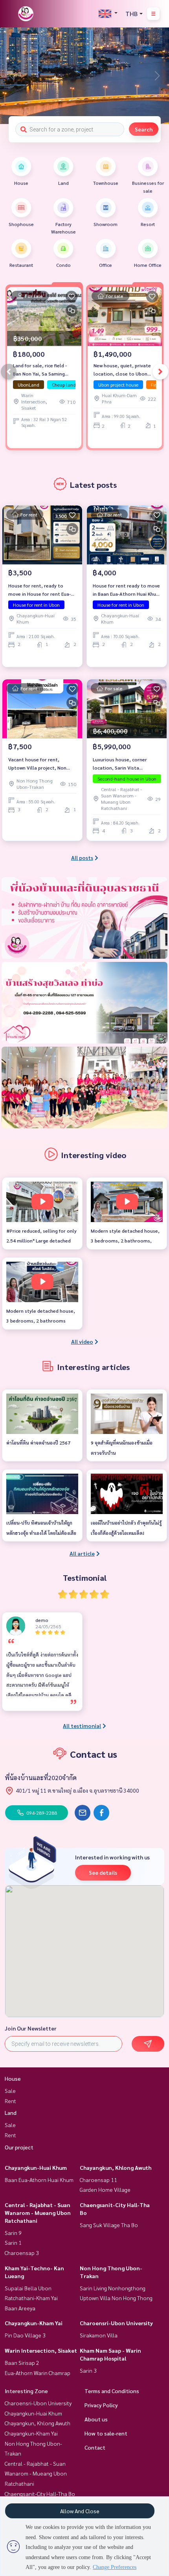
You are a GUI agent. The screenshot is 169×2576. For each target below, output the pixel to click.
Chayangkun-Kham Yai (34, 2323)
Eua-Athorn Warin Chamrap (38, 2373)
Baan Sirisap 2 (22, 2363)
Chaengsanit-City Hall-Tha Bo (40, 2494)
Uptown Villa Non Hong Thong (116, 2298)
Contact (95, 2447)
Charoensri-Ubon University (116, 2323)
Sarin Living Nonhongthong (113, 2288)
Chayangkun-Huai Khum (36, 2167)
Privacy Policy (101, 2405)
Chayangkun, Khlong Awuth (116, 2167)
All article (82, 1553)
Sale (10, 2091)
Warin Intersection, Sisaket (41, 2350)
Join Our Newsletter (31, 2028)
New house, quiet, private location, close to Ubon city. (122, 370)
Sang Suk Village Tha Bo (109, 2225)
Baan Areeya (20, 2308)
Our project (19, 2147)
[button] (157, 76)
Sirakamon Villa (99, 2335)
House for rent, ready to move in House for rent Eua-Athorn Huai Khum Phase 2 (39, 590)
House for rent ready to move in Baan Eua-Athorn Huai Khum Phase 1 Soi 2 (127, 590)
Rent (10, 2101)
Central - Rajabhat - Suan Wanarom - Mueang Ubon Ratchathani (38, 2213)
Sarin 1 (13, 2242)
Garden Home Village (105, 2189)
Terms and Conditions (112, 2391)
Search (144, 129)
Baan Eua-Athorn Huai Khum (39, 2180)
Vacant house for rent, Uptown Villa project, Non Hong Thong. (37, 764)
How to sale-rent (106, 2433)
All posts (82, 857)
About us (96, 2419)
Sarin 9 (13, 2233)
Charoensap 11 (98, 2180)
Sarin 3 (88, 2370)
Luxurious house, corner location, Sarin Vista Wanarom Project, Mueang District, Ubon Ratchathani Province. (123, 764)
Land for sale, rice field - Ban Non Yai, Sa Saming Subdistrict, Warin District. (43, 370)
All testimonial (82, 1726)
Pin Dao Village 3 (25, 2335)
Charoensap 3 (22, 2253)
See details (103, 1872)
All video (82, 1341)
